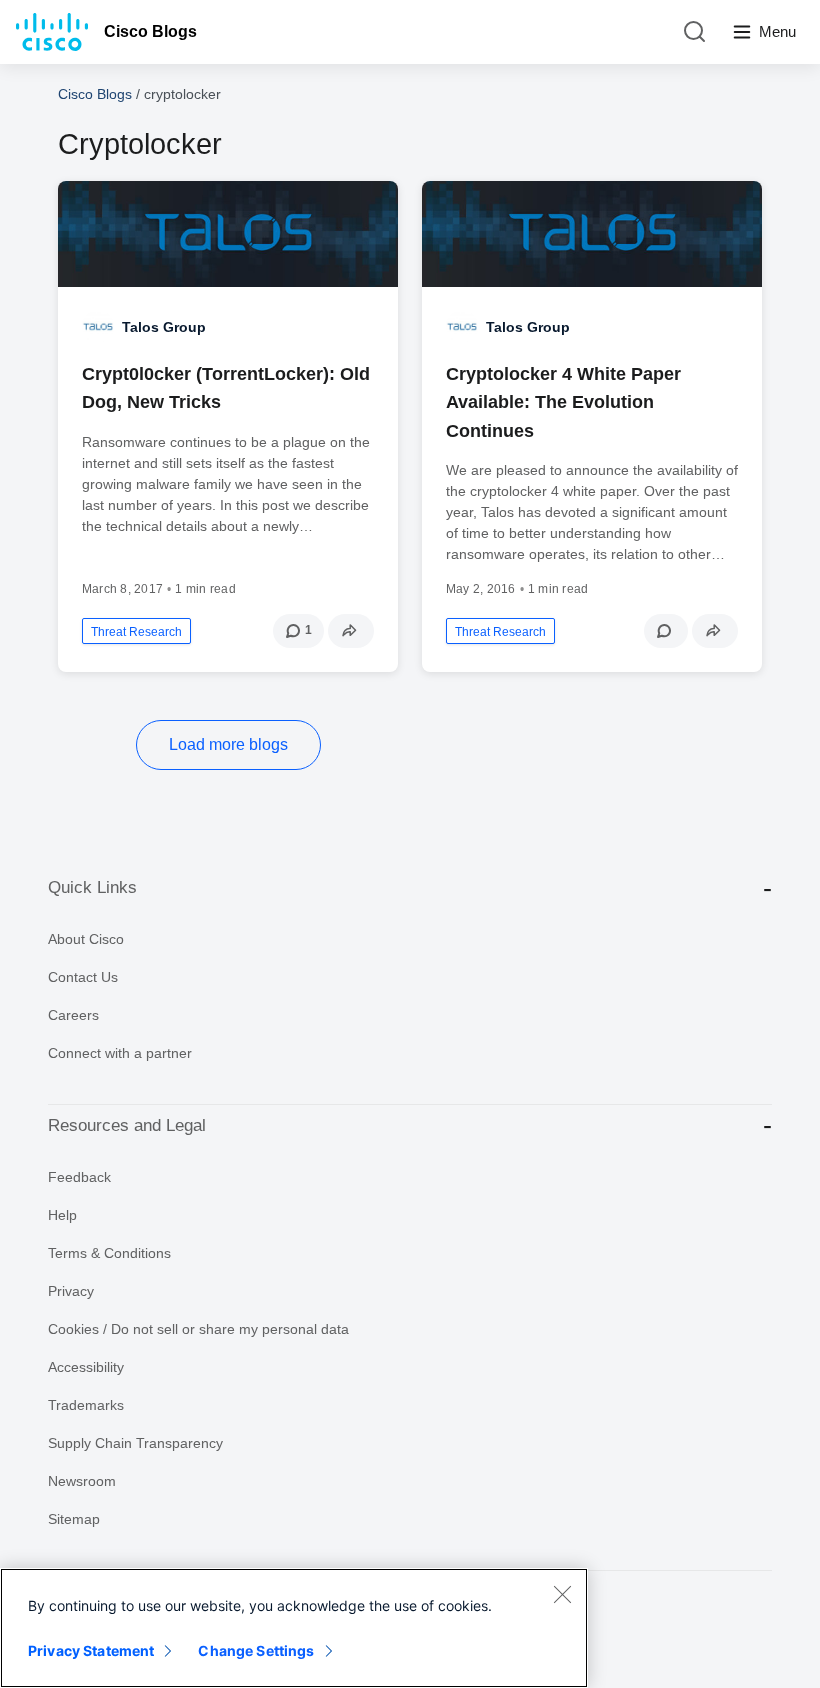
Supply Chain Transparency (135, 1443)
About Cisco (86, 939)
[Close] (562, 1594)
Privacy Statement (91, 1650)
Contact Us (83, 977)
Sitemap (74, 1519)
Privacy (71, 1291)
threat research (136, 632)
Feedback (79, 1177)
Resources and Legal (127, 1125)
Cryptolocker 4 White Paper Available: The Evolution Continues (563, 402)
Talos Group (164, 327)
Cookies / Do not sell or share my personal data (198, 1329)
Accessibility (86, 1367)
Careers (73, 1015)
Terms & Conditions (109, 1253)
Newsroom (82, 1481)
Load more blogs (228, 744)
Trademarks (86, 1405)
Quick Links (92, 887)
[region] (294, 1628)
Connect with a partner (120, 1053)
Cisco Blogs (150, 31)
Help (62, 1215)
